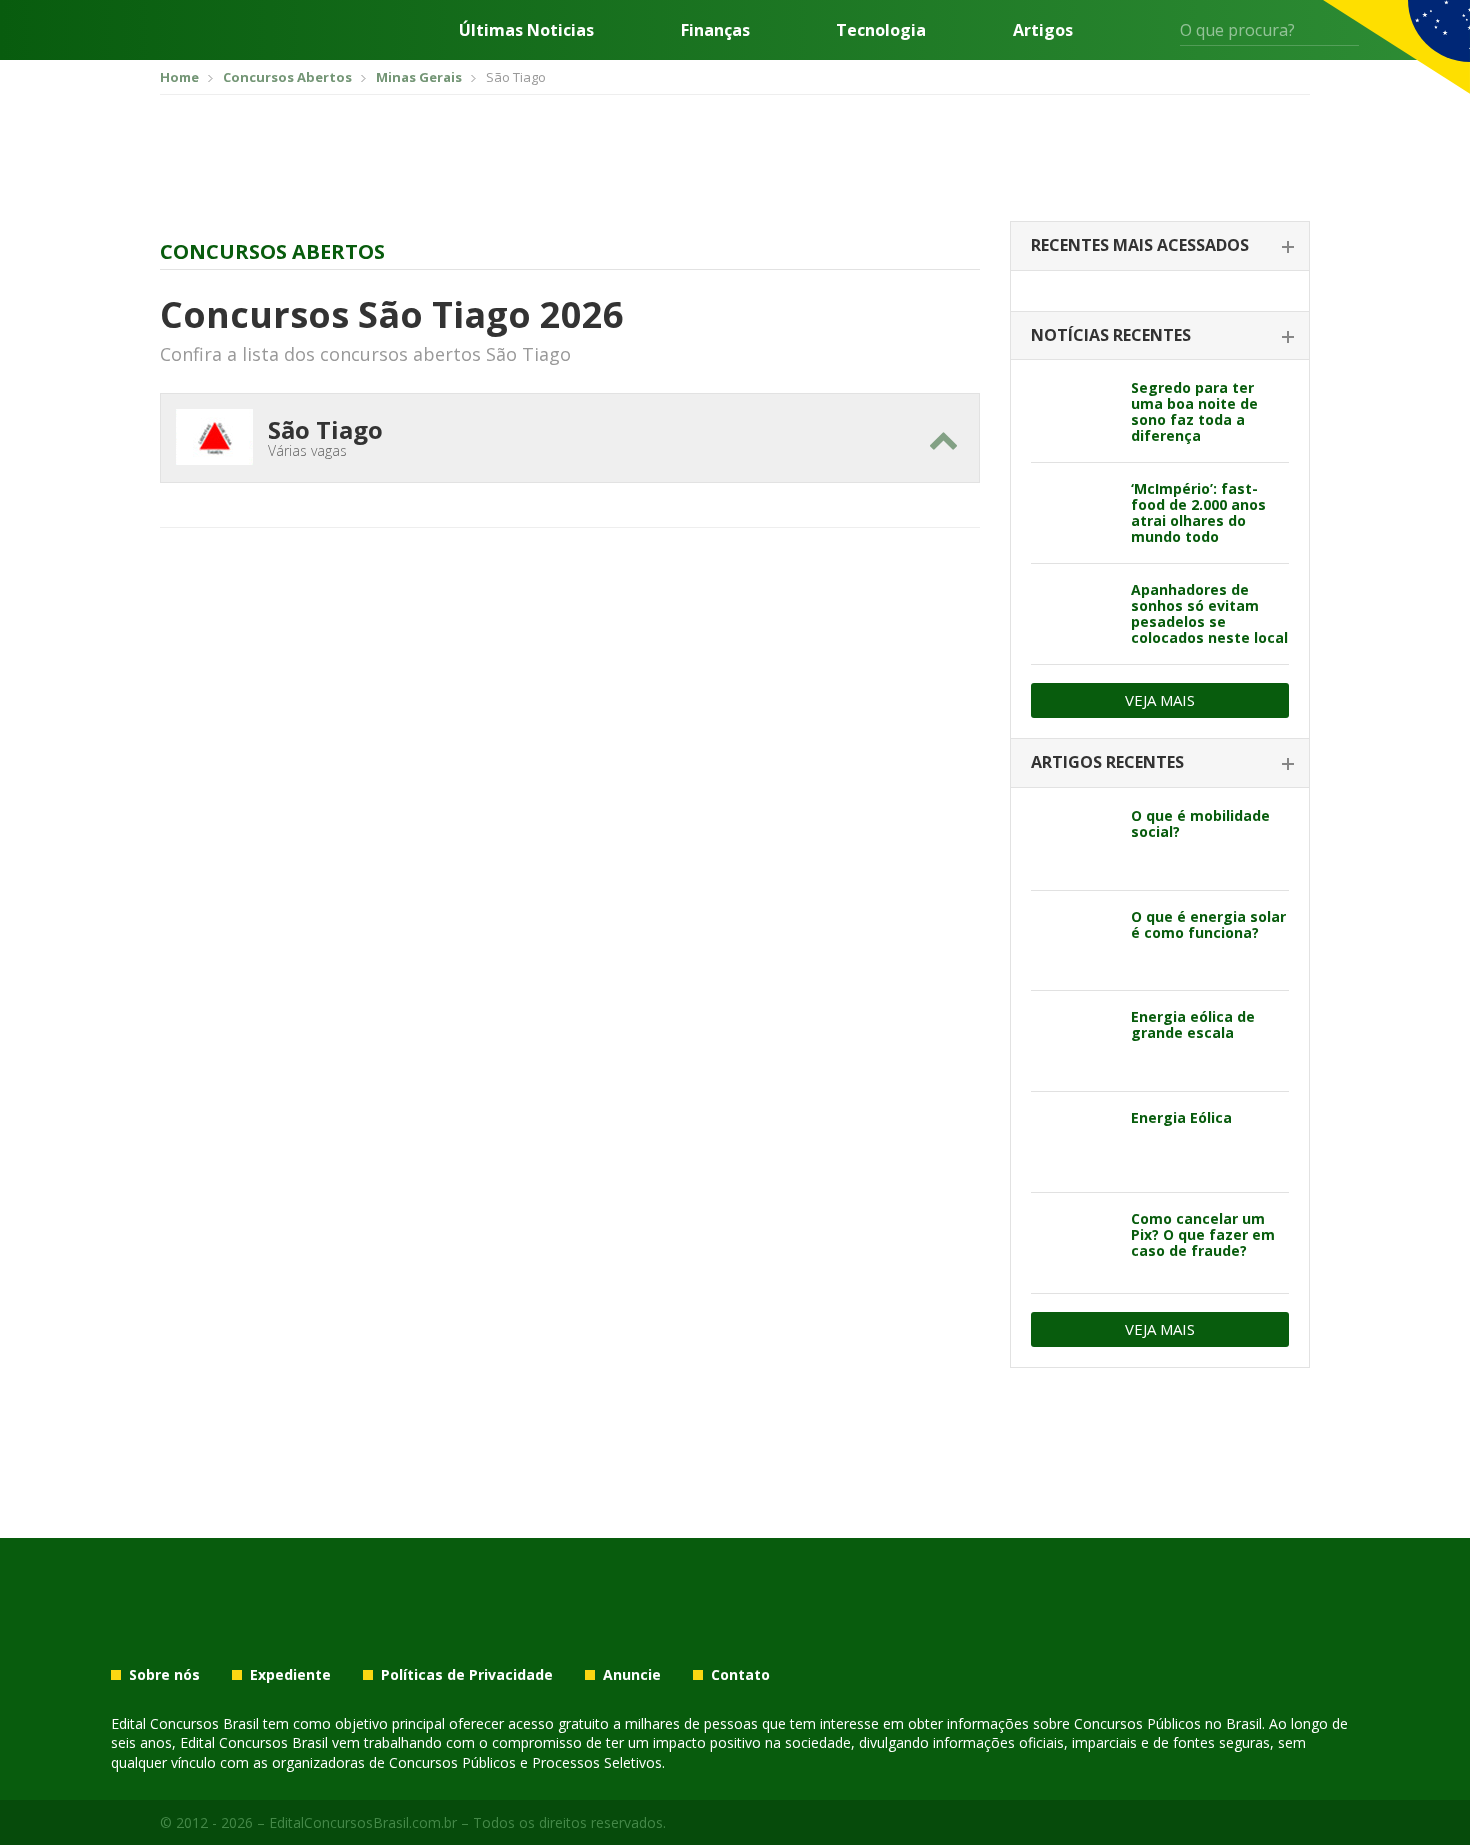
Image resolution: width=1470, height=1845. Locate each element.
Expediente (290, 1675)
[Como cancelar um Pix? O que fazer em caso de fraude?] (1073, 1243)
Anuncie (632, 1675)
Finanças (715, 30)
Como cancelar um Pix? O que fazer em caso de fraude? (1203, 1234)
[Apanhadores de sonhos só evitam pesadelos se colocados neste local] (1073, 614)
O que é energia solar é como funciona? (1208, 924)
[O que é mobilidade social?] (1073, 840)
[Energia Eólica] (1073, 1142)
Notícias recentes (1111, 335)
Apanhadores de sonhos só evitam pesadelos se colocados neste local (1209, 613)
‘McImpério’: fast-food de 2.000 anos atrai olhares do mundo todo (1198, 512)
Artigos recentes (1107, 762)
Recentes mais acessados (1140, 245)
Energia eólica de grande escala (1193, 1024)
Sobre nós (164, 1675)
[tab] (1160, 246)
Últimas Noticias (526, 30)
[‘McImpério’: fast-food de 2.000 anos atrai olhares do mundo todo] (1073, 513)
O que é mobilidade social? (1200, 823)
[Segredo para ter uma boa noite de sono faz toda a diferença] (1073, 412)
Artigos (1043, 30)
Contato (740, 1675)
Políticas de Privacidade (467, 1675)
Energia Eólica (1181, 1117)
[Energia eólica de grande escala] (1073, 1041)
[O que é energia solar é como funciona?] (1073, 941)
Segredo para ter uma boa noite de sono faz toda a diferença (1194, 411)
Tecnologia (881, 30)
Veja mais (1160, 700)
